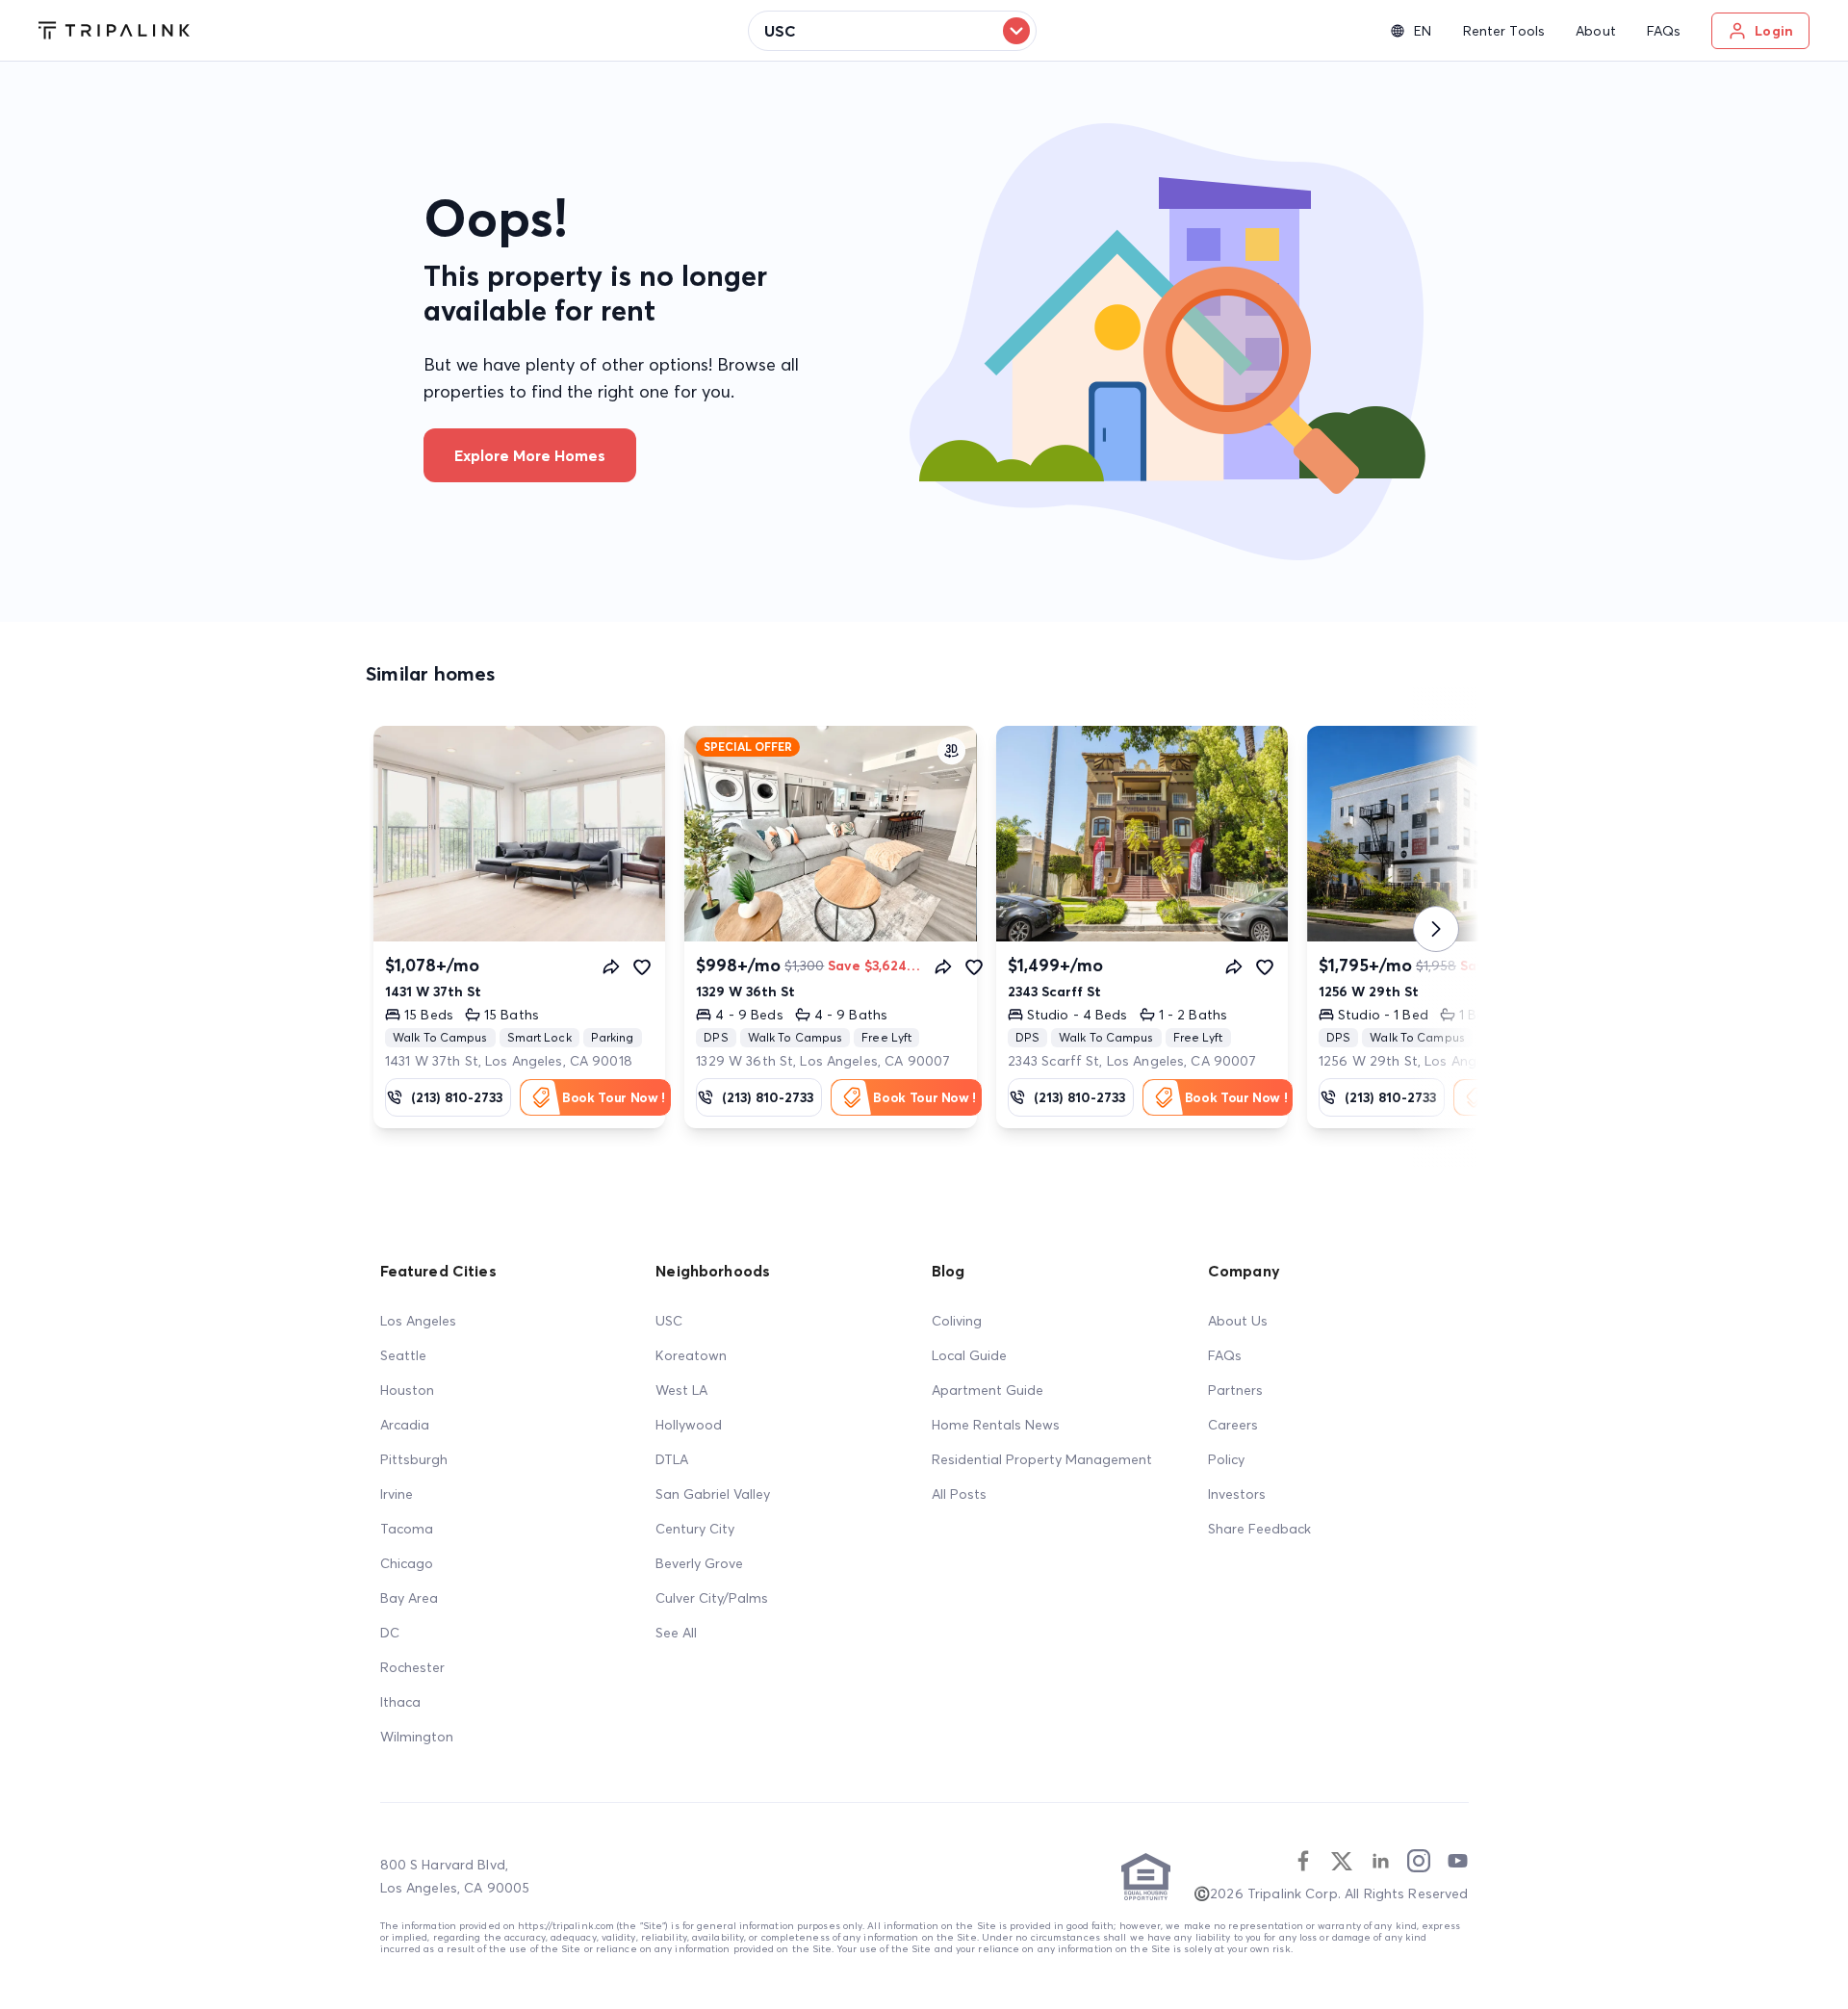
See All (676, 1633)
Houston (407, 1390)
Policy (1226, 1459)
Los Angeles (418, 1321)
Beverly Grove (699, 1563)
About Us (1238, 1321)
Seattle (403, 1355)
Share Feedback (1259, 1529)
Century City (695, 1529)
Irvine (397, 1494)
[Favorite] (642, 966)
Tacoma (407, 1529)
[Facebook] (1303, 1861)
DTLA (672, 1459)
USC (669, 1321)
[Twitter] (1342, 1861)
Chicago (407, 1563)
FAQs (1225, 1355)
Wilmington (417, 1737)
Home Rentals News (996, 1425)
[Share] (611, 966)
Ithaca (400, 1702)
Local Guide (969, 1355)
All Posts (959, 1494)
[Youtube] (1457, 1861)
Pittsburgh (414, 1459)
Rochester (412, 1667)
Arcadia (405, 1425)
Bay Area (409, 1598)
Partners (1235, 1390)
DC (390, 1633)
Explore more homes (530, 455)
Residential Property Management (1042, 1459)
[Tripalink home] (114, 31)
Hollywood (689, 1425)
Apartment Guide (988, 1390)
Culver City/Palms (712, 1598)
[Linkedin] (1380, 1861)
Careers (1233, 1425)
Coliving (957, 1321)
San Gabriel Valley (713, 1494)
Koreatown (691, 1355)
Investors (1237, 1494)
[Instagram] (1419, 1861)
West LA (681, 1390)
